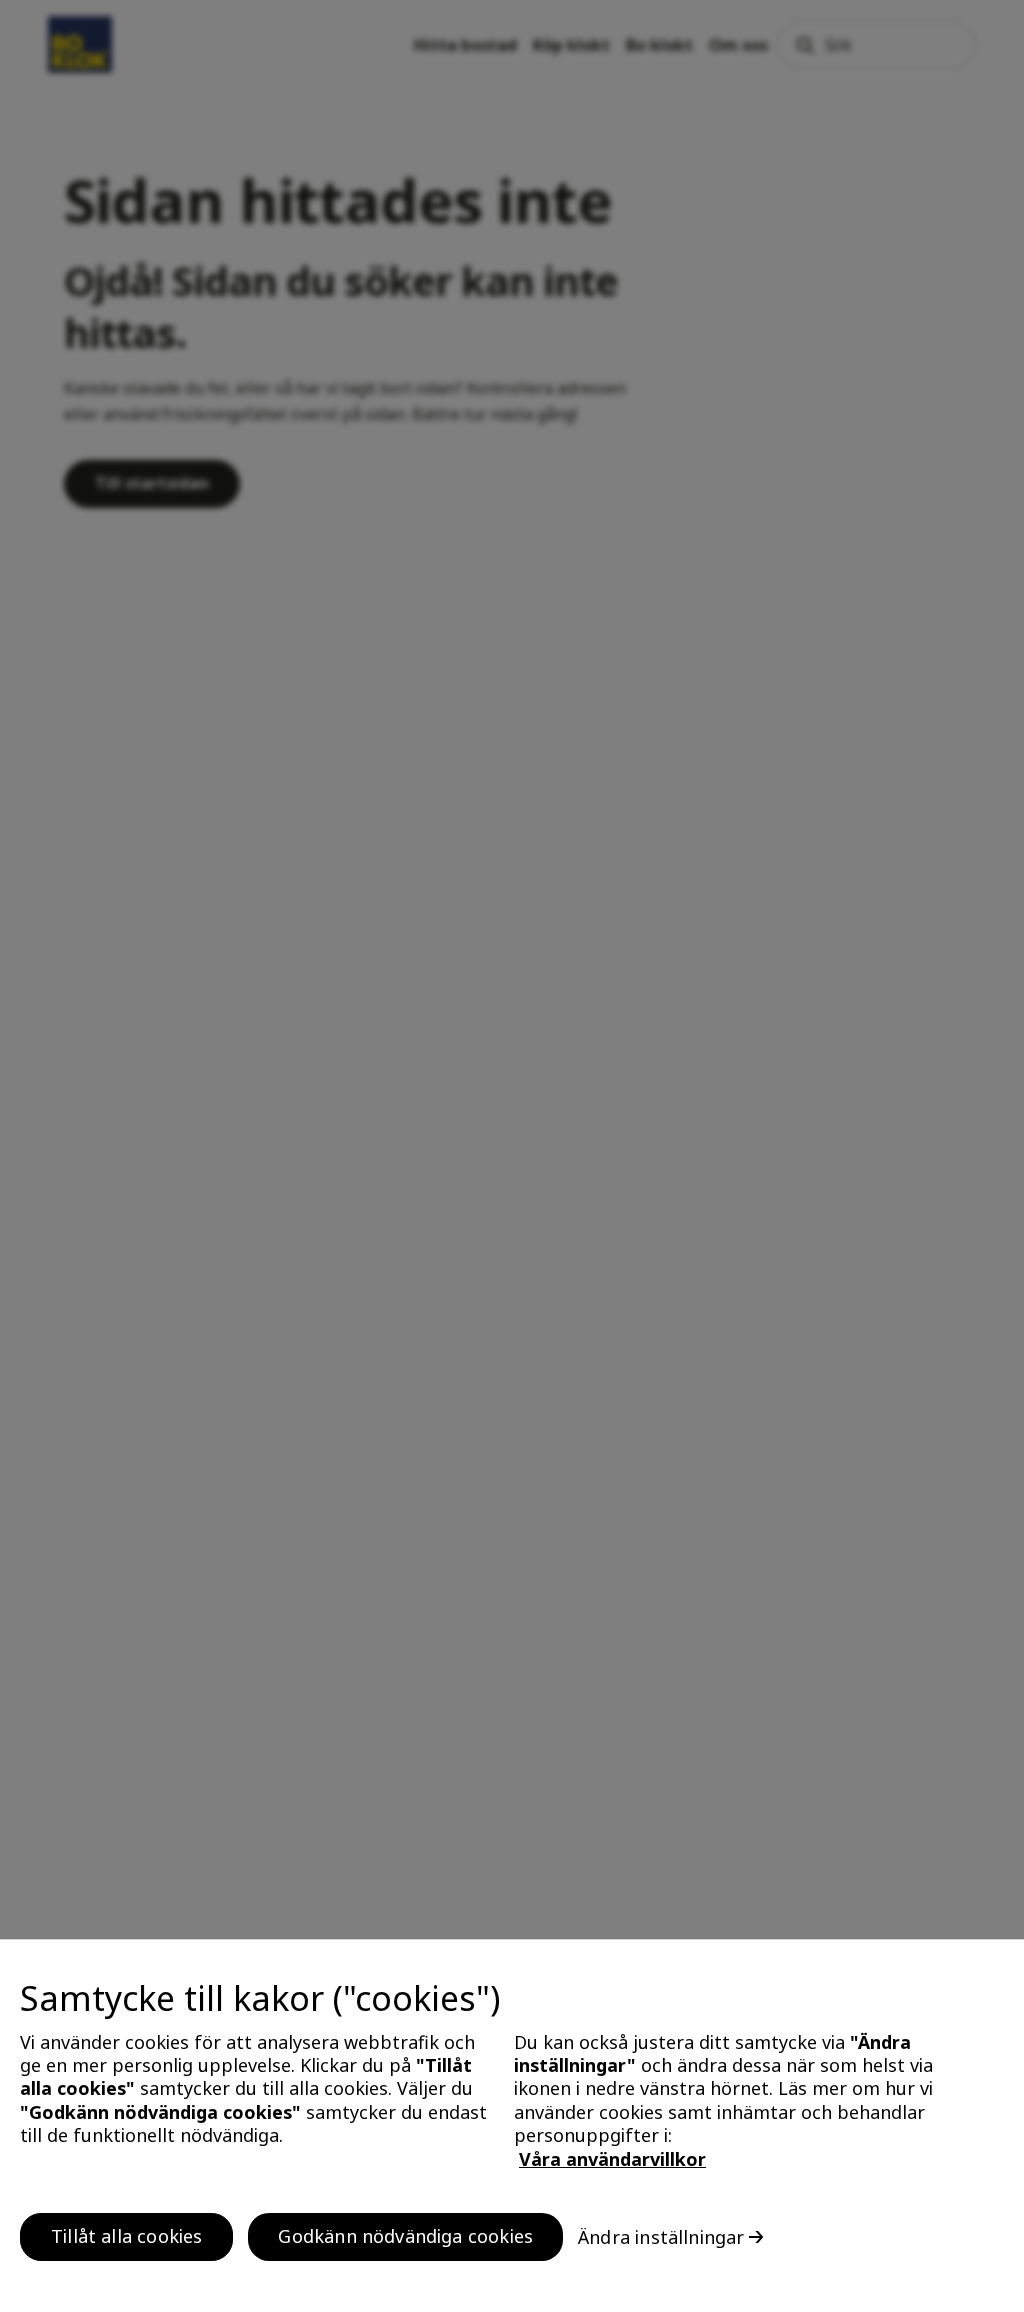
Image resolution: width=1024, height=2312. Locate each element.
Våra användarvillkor (612, 2159)
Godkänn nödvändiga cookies (405, 2236)
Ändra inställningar (661, 2237)
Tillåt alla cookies (126, 2236)
